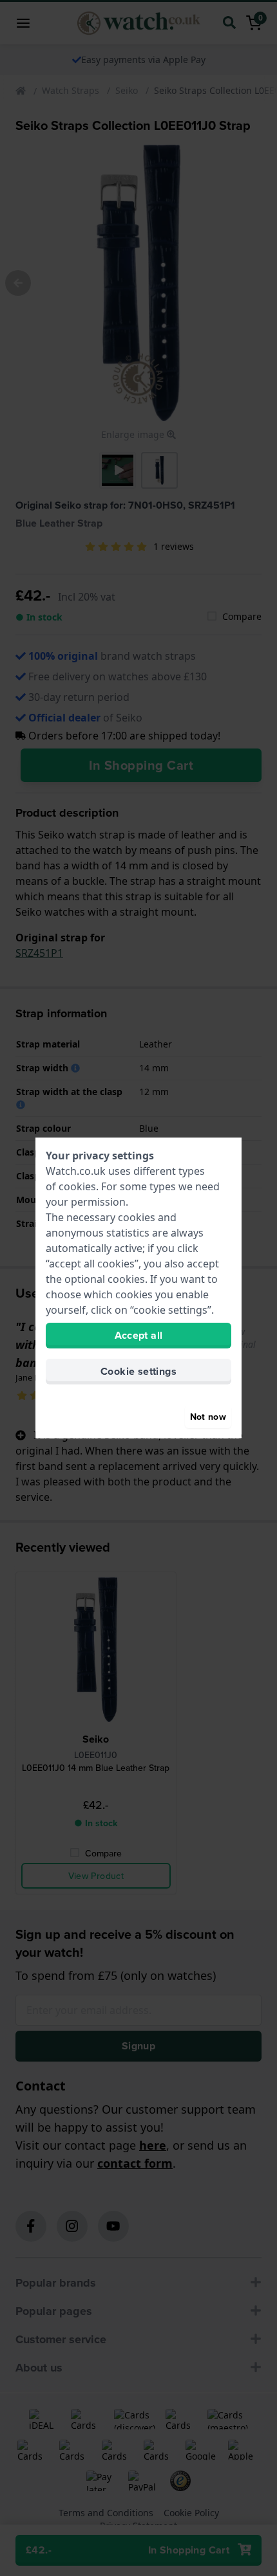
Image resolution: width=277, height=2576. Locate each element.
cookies (77, 1186)
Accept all (139, 1335)
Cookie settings (138, 1371)
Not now (208, 1417)
